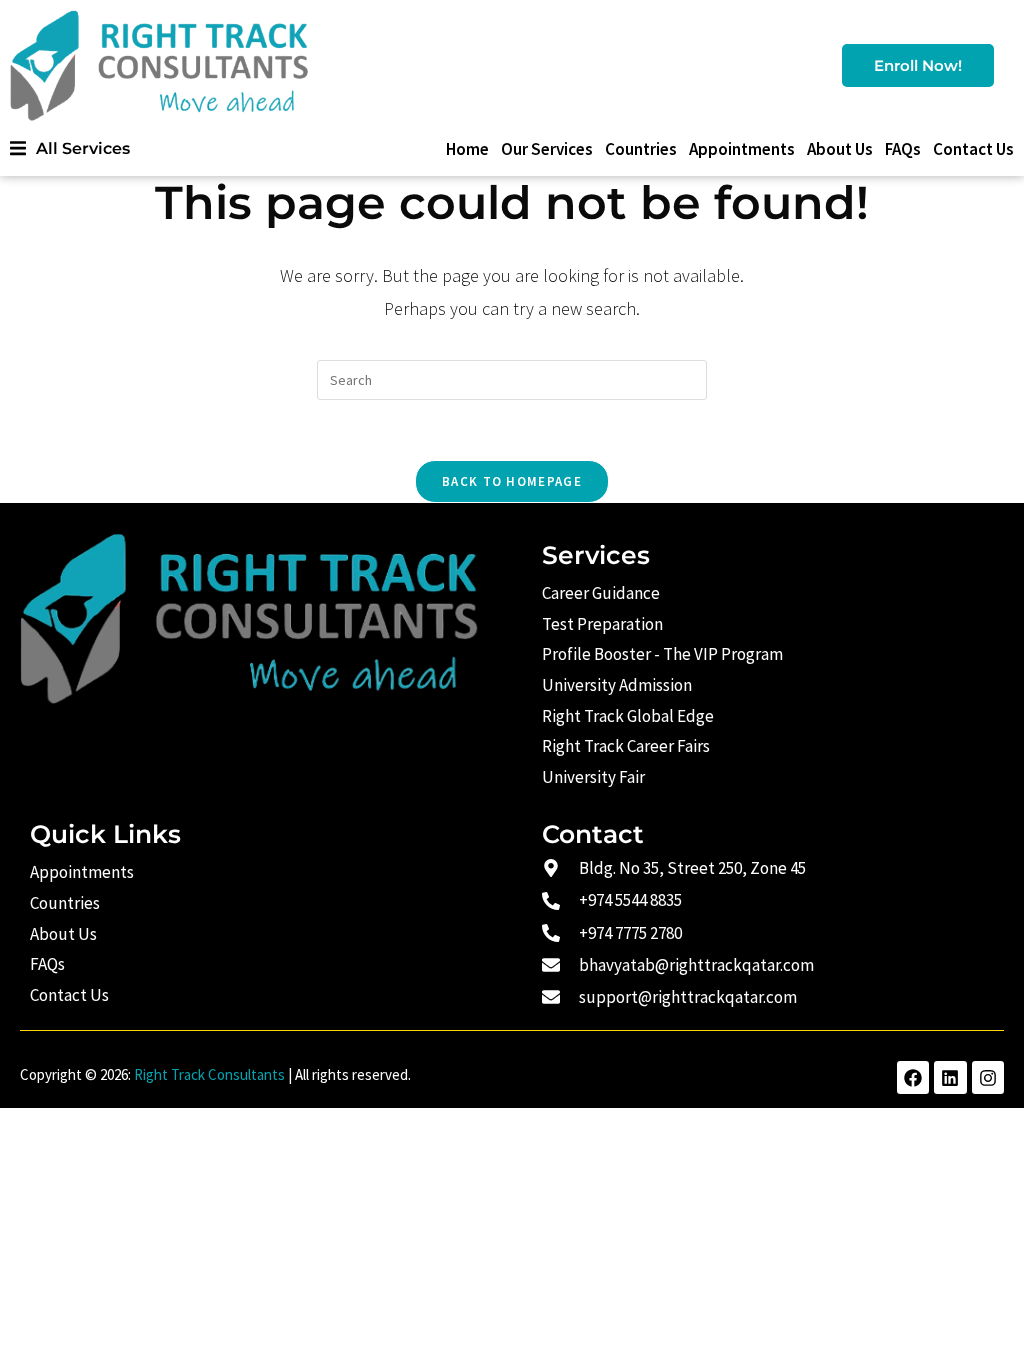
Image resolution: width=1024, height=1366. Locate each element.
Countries (641, 149)
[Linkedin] (950, 1077)
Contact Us (973, 149)
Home (467, 149)
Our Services (547, 149)
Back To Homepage (512, 481)
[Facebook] (913, 1077)
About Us (840, 149)
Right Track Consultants (209, 1074)
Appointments (742, 149)
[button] (70, 148)
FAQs (903, 149)
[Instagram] (988, 1077)
